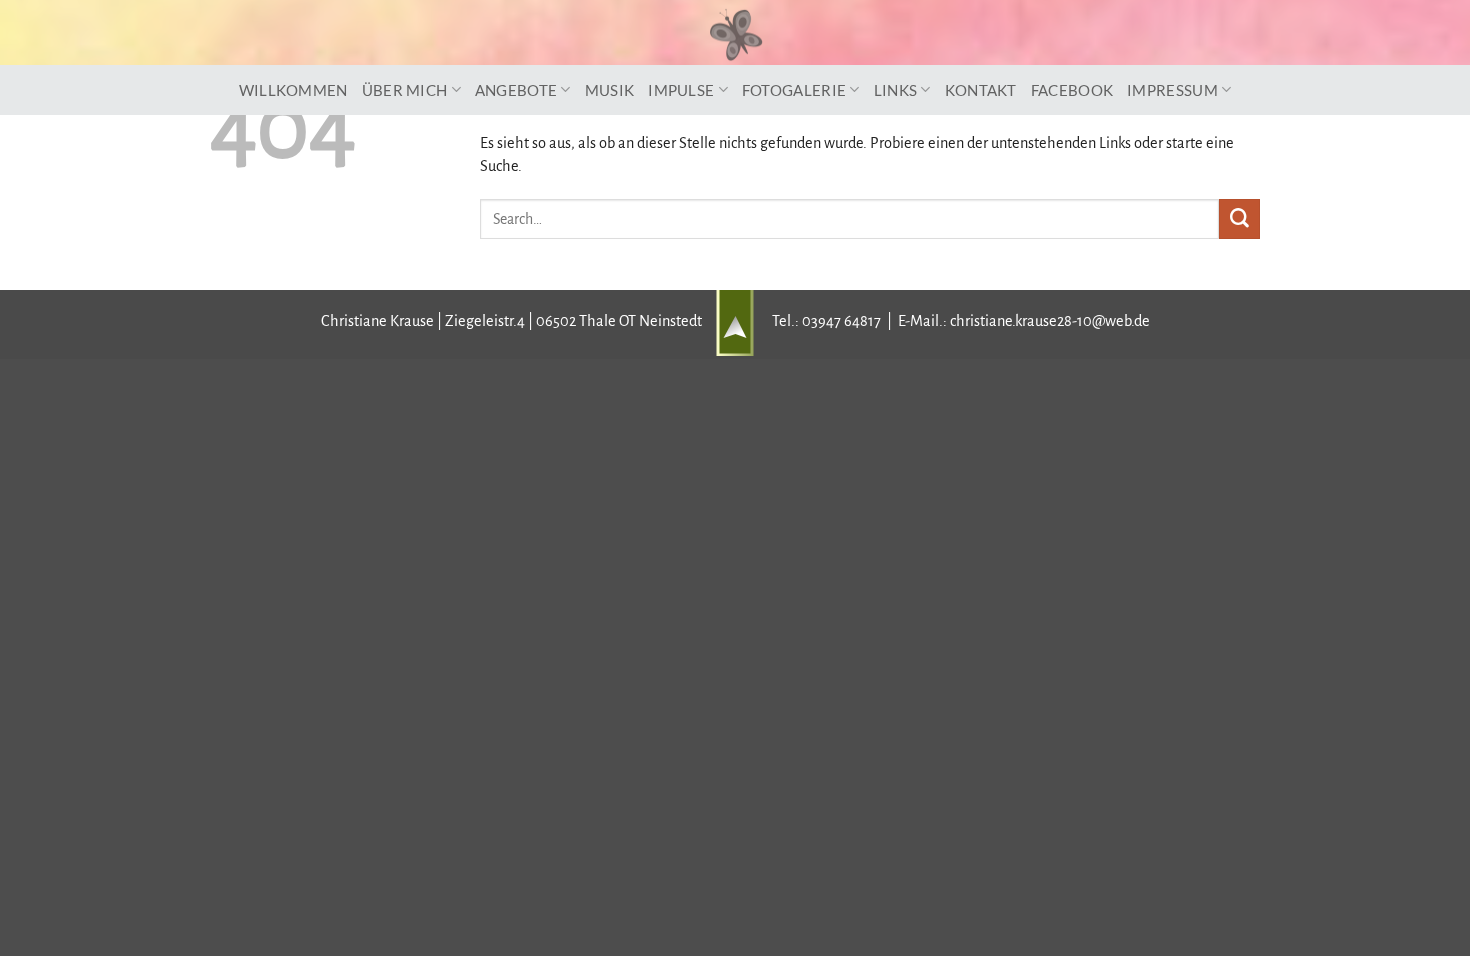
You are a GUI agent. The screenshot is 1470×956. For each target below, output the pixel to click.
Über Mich (405, 90)
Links (896, 90)
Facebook (1072, 90)
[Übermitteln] (1239, 219)
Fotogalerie (794, 90)
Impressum (1172, 90)
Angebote (516, 90)
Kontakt (981, 90)
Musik (610, 90)
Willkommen (293, 90)
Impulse (681, 90)
